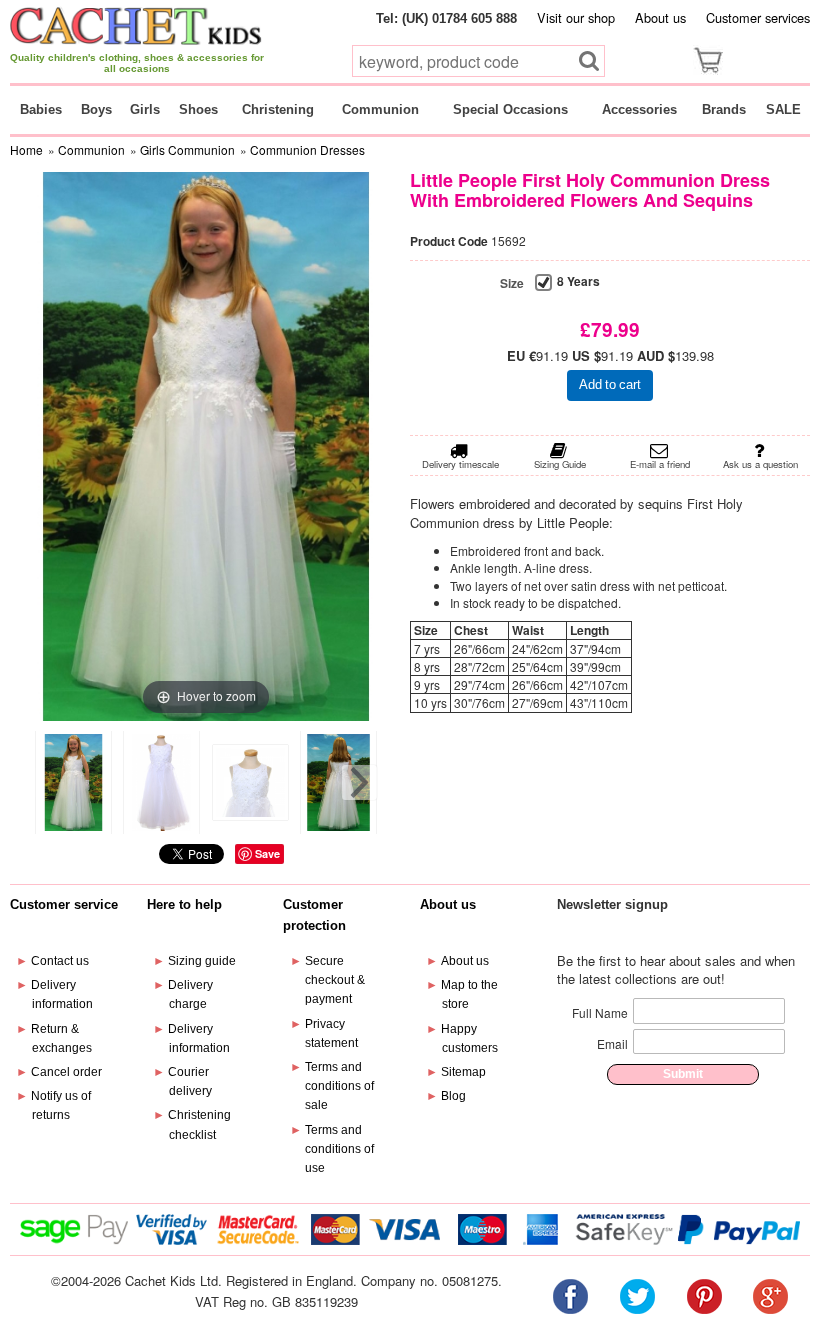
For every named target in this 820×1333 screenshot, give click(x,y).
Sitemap (463, 1072)
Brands (724, 109)
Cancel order (66, 1072)
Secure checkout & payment (335, 980)
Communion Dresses (307, 149)
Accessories (639, 109)
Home (26, 149)
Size (512, 283)
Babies (41, 109)
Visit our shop (576, 17)
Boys (96, 109)
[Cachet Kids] (136, 25)
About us (660, 17)
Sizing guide (202, 961)
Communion (380, 109)
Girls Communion (187, 149)
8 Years (578, 281)
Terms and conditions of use (340, 1149)
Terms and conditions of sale (340, 1086)
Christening (278, 109)
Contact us (60, 961)
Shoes (198, 109)
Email (612, 1043)
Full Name (600, 1012)
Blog (453, 1096)
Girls (145, 109)
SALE (783, 109)
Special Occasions (510, 109)
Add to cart (610, 384)
